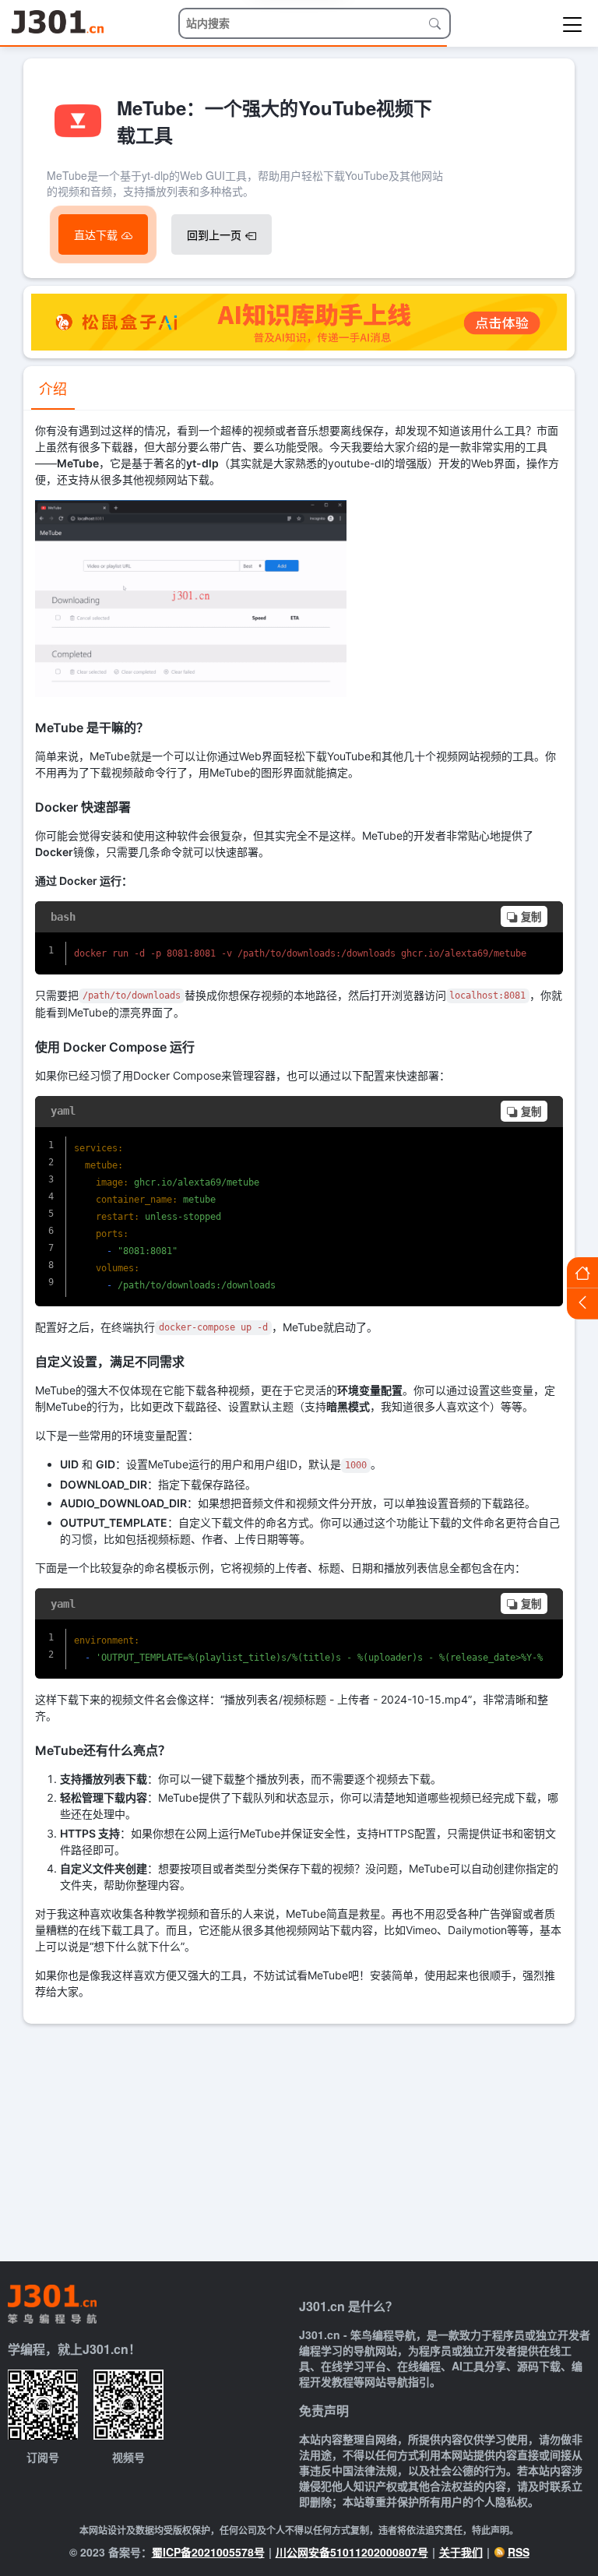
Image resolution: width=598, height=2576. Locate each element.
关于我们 (461, 2552)
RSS (519, 2552)
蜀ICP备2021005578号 (208, 2552)
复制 (531, 917)
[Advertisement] (299, 2141)
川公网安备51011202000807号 (352, 2552)
